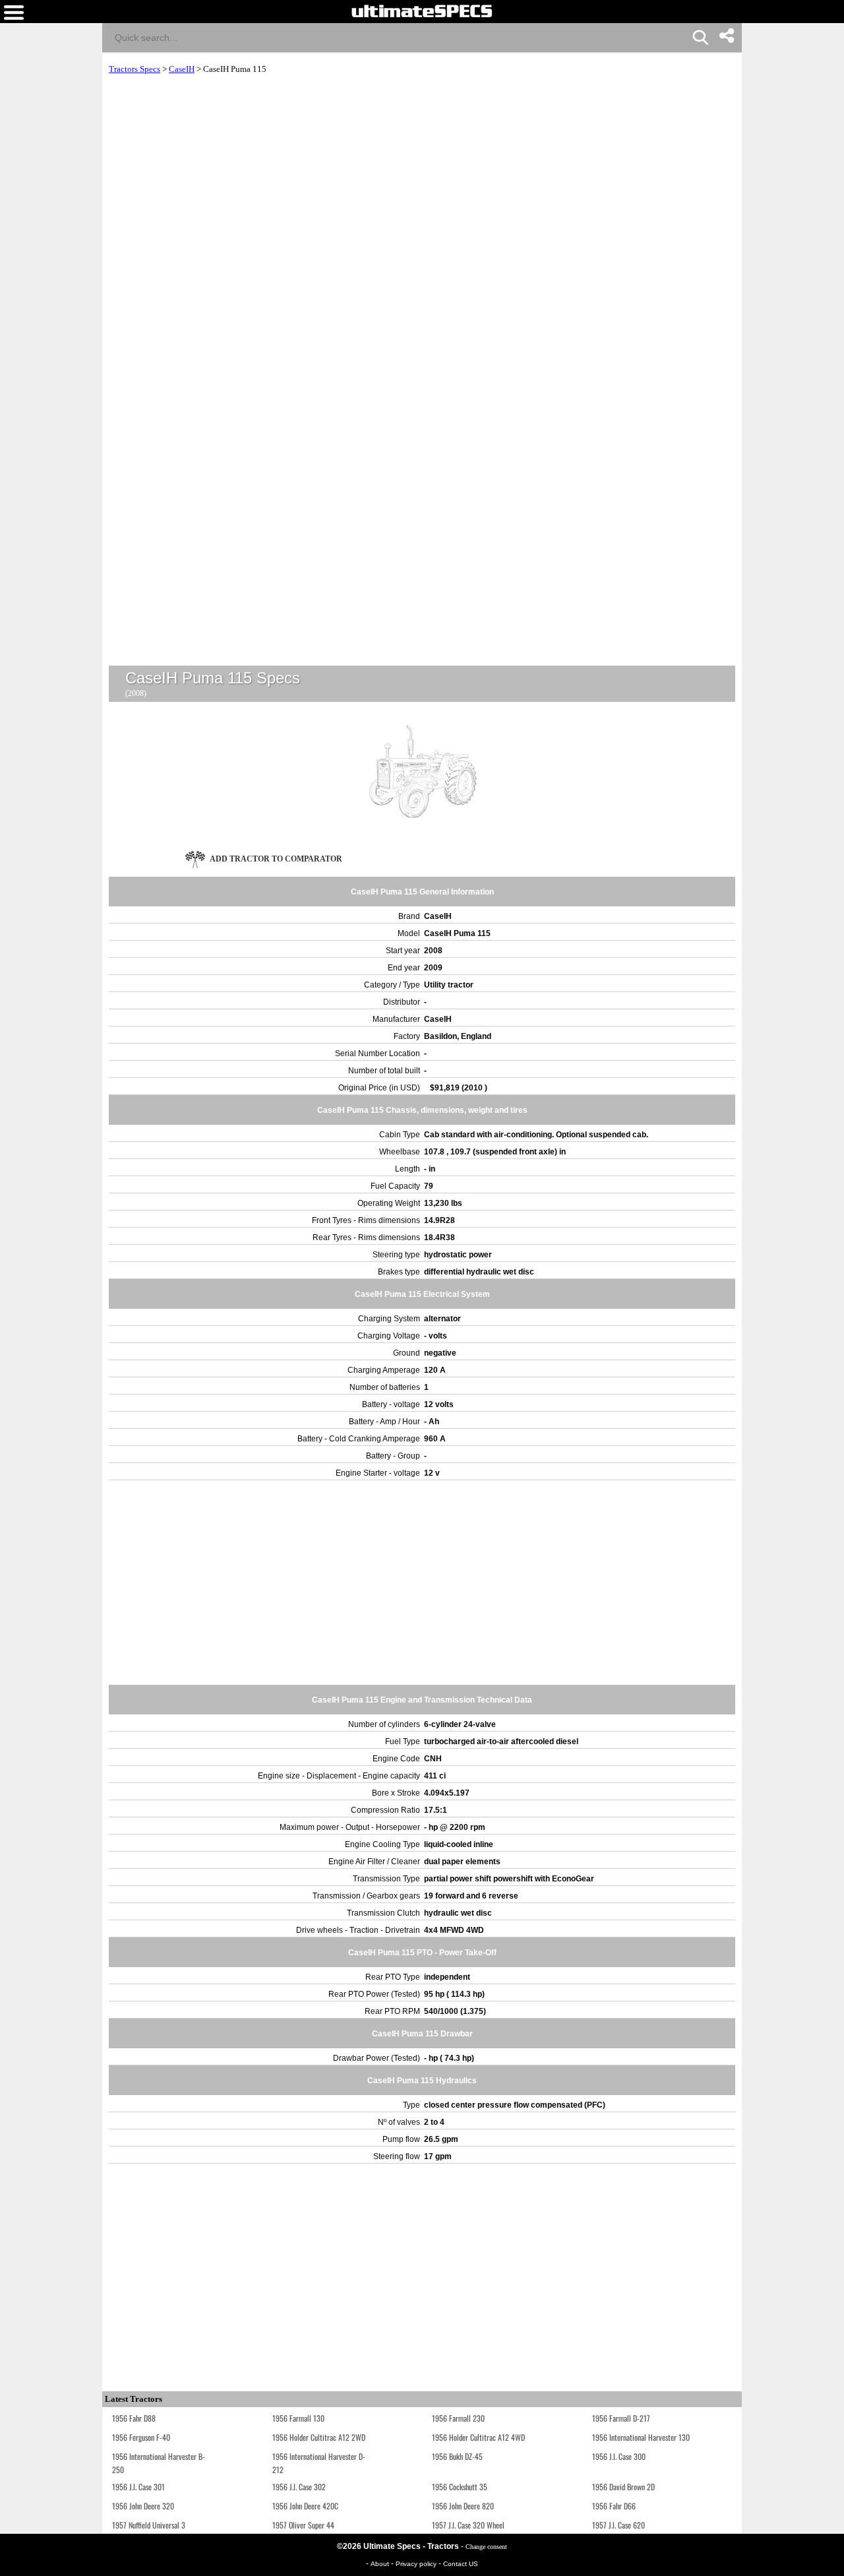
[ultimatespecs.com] (422, 11)
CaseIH (182, 69)
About (381, 2564)
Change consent (486, 2547)
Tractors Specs (135, 69)
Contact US (461, 2564)
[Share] (726, 36)
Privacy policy (417, 2564)
